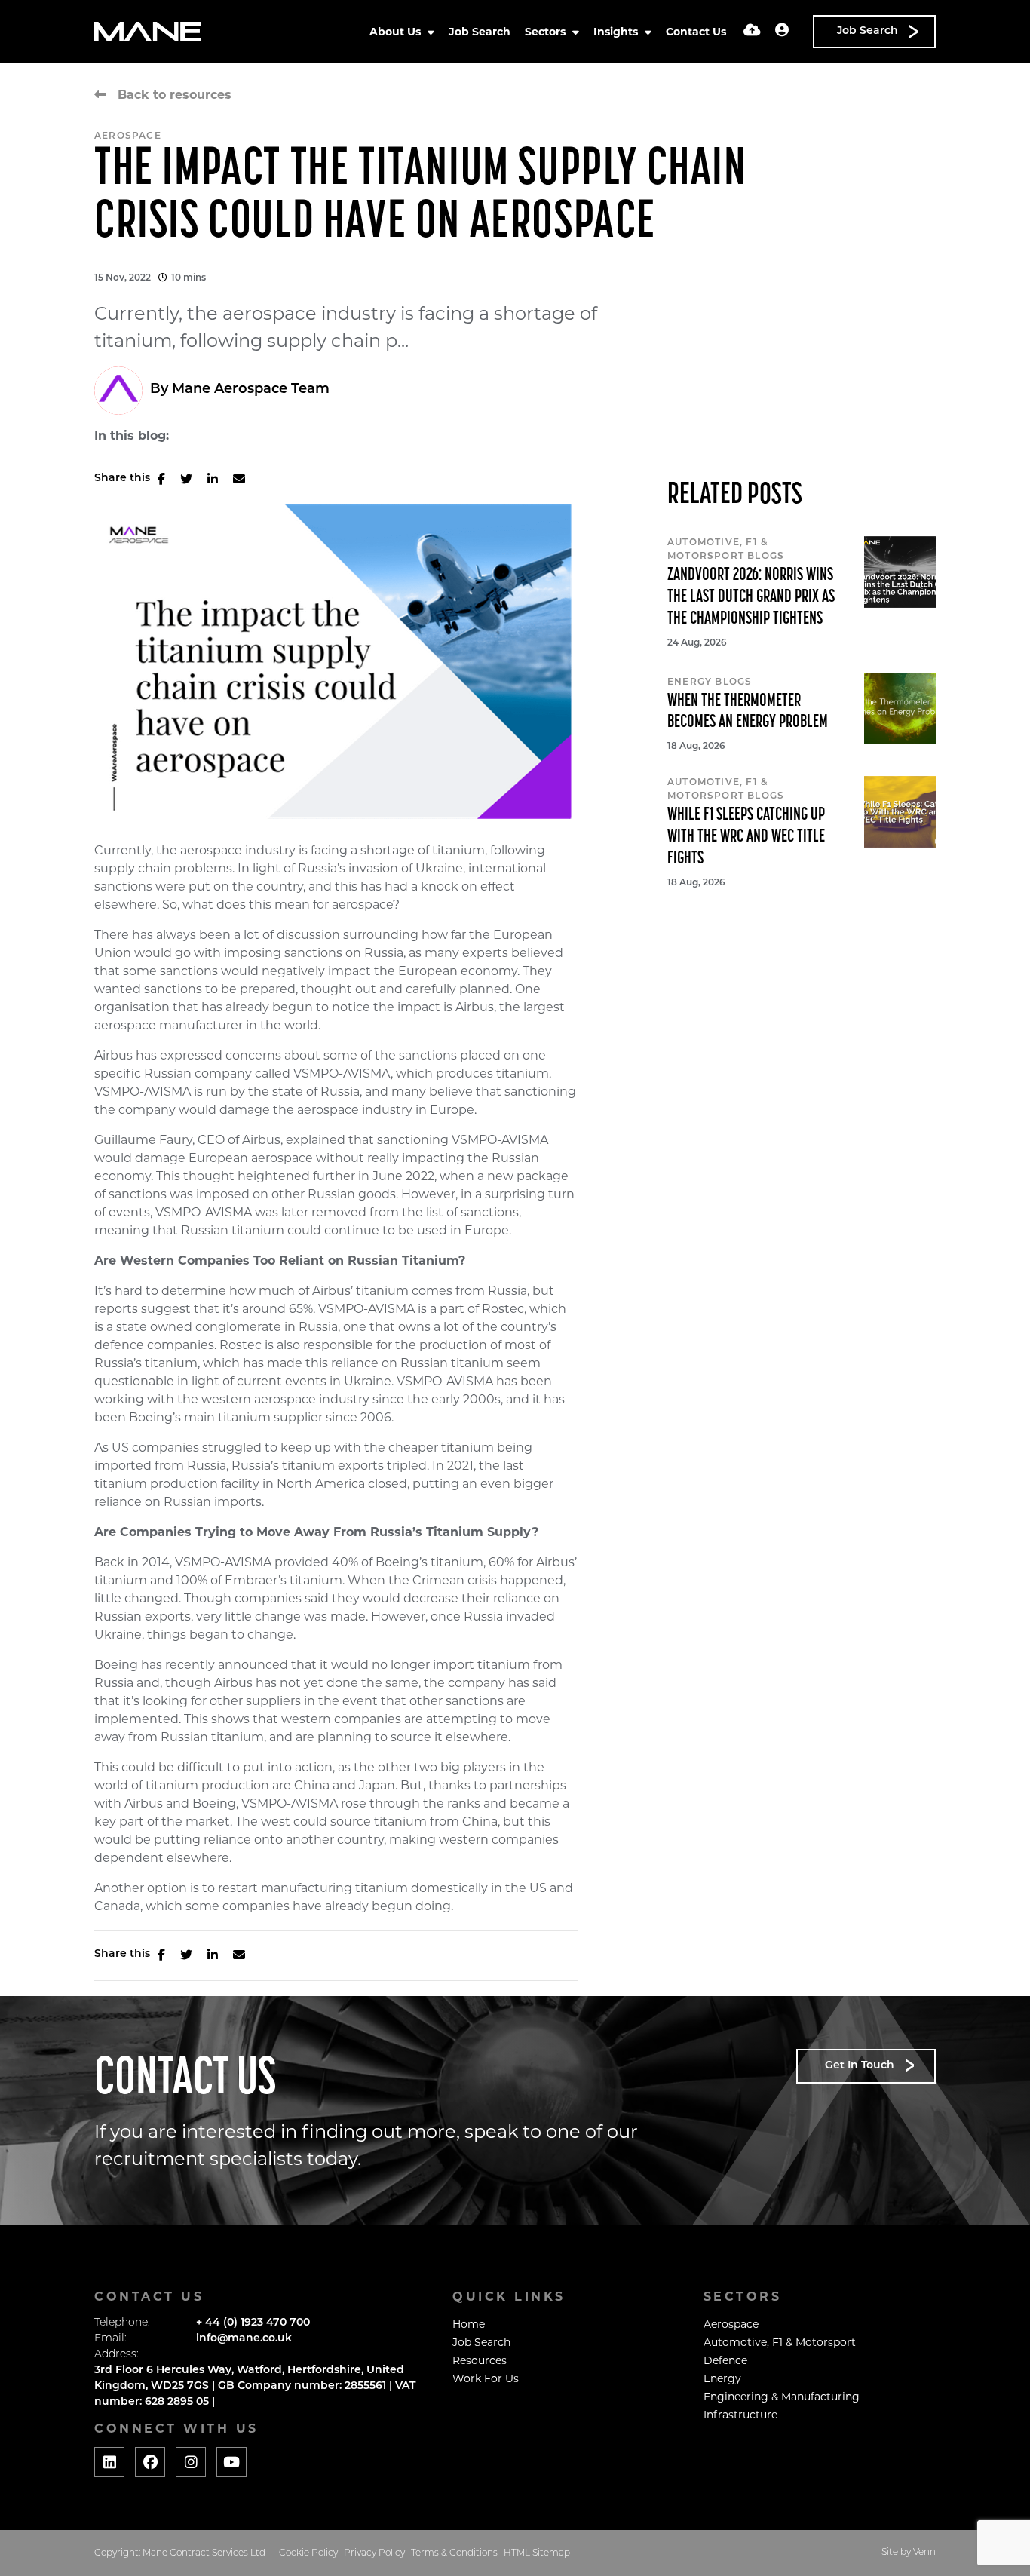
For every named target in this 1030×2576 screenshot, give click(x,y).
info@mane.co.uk (244, 2339)
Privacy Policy (374, 2553)
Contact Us (696, 32)
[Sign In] (782, 32)
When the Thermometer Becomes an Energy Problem (748, 712)
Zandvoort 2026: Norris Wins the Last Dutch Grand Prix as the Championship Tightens (751, 597)
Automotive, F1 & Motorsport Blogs (726, 550)
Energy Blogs (710, 682)
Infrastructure (740, 2415)
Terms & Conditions (454, 2553)
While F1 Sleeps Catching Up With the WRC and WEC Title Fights (746, 837)
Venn (924, 2553)
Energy (722, 2378)
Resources (480, 2360)
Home (469, 2324)
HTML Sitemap (537, 2553)
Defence (725, 2360)
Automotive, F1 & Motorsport (780, 2342)
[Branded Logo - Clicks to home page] (147, 32)
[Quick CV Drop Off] (752, 32)
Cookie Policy (308, 2553)
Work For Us (486, 2378)
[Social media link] (109, 2462)
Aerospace (128, 136)
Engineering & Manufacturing (782, 2397)
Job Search (480, 32)
